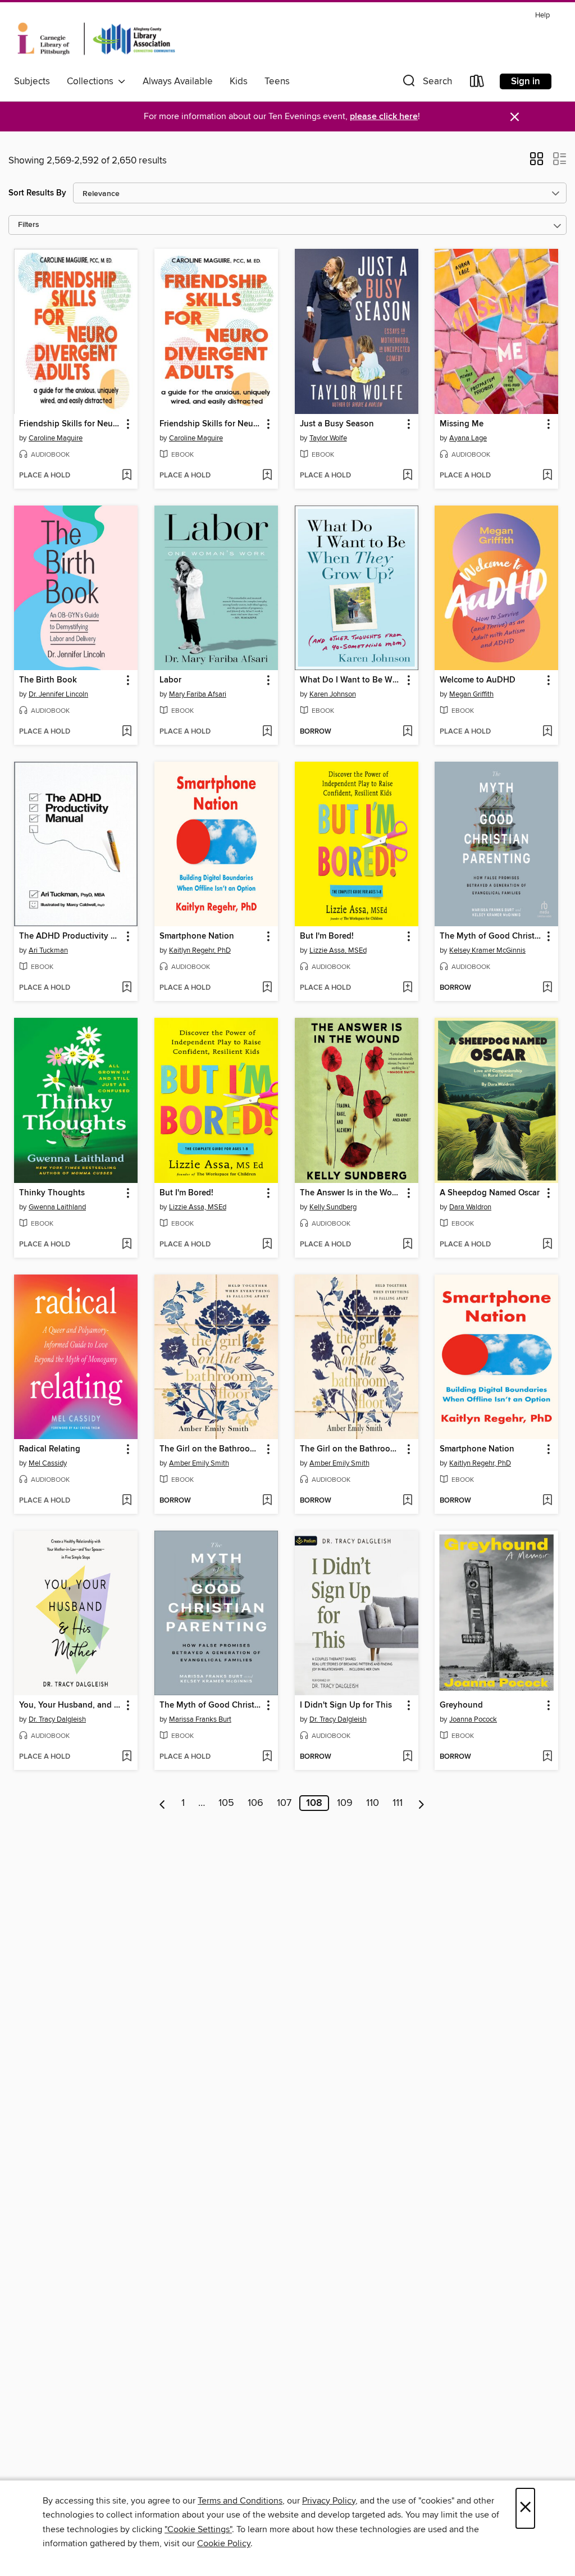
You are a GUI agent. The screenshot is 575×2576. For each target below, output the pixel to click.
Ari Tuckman (48, 950)
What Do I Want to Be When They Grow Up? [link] (351, 680)
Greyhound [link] (461, 1705)
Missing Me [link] (462, 424)
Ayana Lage (468, 438)
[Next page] (421, 1803)
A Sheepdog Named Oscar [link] (490, 1193)
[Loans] (477, 83)
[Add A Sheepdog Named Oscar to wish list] (547, 1245)
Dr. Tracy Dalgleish (57, 1719)
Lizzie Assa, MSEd (338, 950)
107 (284, 1803)
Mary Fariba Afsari (198, 694)
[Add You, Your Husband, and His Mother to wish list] (127, 1757)
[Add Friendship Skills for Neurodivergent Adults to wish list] (127, 476)
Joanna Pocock (473, 1719)
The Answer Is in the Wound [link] (351, 1193)
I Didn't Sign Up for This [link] (346, 1705)
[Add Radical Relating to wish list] (127, 1501)
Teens (277, 81)
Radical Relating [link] (50, 1449)
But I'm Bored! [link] (327, 936)
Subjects (32, 81)
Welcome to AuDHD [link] (478, 680)
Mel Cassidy (48, 1463)
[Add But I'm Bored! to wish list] (407, 988)
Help (542, 15)
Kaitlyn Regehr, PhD (200, 950)
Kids (239, 81)
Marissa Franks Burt (200, 1719)
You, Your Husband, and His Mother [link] (70, 1705)
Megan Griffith (471, 694)
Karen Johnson (333, 694)
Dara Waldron (470, 1207)
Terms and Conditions (240, 2501)
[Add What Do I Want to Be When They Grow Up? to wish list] (407, 732)
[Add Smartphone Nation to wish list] (267, 988)
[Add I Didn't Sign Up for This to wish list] (407, 1757)
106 (255, 1803)
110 (373, 1803)
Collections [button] (92, 81)
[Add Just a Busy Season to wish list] (407, 476)
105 (226, 1803)
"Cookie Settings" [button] (198, 2529)
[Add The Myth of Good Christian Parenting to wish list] (547, 988)
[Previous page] (163, 1803)
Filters (29, 225)
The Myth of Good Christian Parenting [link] (491, 936)
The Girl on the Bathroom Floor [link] (211, 1449)
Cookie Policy (224, 2543)
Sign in (526, 81)
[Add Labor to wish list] (267, 732)
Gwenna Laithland (57, 1207)
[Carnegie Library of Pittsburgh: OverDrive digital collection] (96, 39)
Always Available (178, 81)
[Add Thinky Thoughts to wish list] (127, 1245)
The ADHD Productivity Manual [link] (70, 936)
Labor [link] (170, 680)
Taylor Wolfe (328, 438)
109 (345, 1803)
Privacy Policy (329, 2501)
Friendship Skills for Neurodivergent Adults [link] (70, 424)
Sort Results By (37, 193)
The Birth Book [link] (48, 680)
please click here (384, 117)
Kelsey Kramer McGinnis (487, 950)
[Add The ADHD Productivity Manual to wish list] (127, 988)
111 (398, 1803)
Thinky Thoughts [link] (52, 1193)
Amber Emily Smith (199, 1463)
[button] (426, 83)
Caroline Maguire (56, 438)
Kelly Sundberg (333, 1207)
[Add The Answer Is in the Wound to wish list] (407, 1245)
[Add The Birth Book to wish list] (127, 732)
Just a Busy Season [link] (337, 424)
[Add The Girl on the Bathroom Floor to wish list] (267, 1501)
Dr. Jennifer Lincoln (58, 694)
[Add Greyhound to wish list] (547, 1757)
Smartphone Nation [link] (197, 936)
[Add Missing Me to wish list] (547, 476)
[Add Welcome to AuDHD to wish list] (547, 732)
